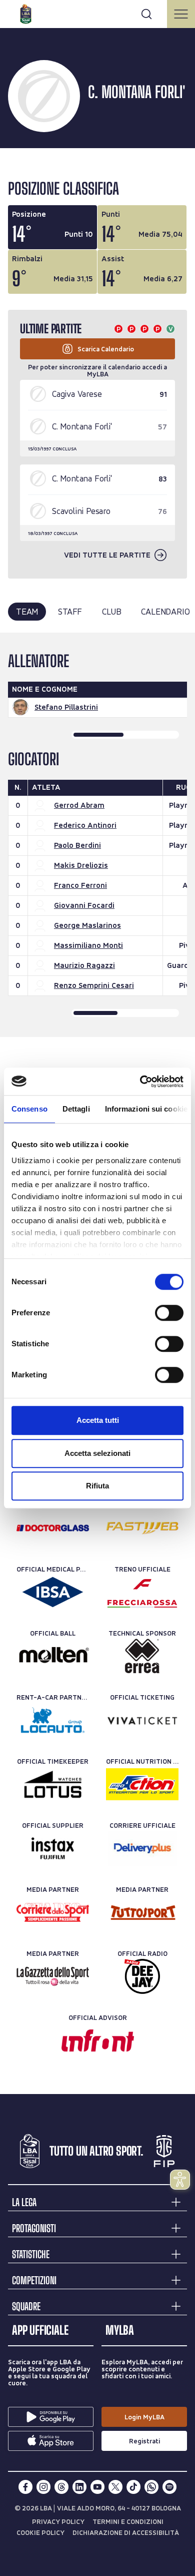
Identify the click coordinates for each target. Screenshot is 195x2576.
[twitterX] (115, 2487)
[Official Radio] (142, 1976)
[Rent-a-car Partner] (53, 1720)
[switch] (169, 1313)
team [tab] (27, 611)
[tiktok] (133, 2487)
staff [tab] (70, 611)
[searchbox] (97, 13)
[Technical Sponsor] (142, 1656)
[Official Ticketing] (142, 1720)
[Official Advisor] (98, 2040)
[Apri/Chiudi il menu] (181, 14)
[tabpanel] (97, 835)
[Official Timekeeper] (53, 1784)
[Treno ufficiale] (142, 1592)
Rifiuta (97, 1486)
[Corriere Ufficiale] (142, 1848)
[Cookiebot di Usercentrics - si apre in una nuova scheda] (140, 1082)
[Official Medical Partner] (53, 1592)
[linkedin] (79, 2487)
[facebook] (25, 2487)
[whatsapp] (151, 2487)
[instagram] (43, 2487)
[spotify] (169, 2487)
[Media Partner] (53, 1912)
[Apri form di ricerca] (146, 14)
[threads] (61, 2487)
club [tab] (111, 611)
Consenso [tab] (29, 1109)
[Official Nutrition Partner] (142, 1784)
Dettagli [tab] (76, 1109)
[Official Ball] (53, 1656)
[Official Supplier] (53, 1848)
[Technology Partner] (142, 1528)
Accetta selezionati (97, 1453)
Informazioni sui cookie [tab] (146, 1109)
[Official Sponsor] (53, 1528)
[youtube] (97, 2487)
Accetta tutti (98, 1420)
